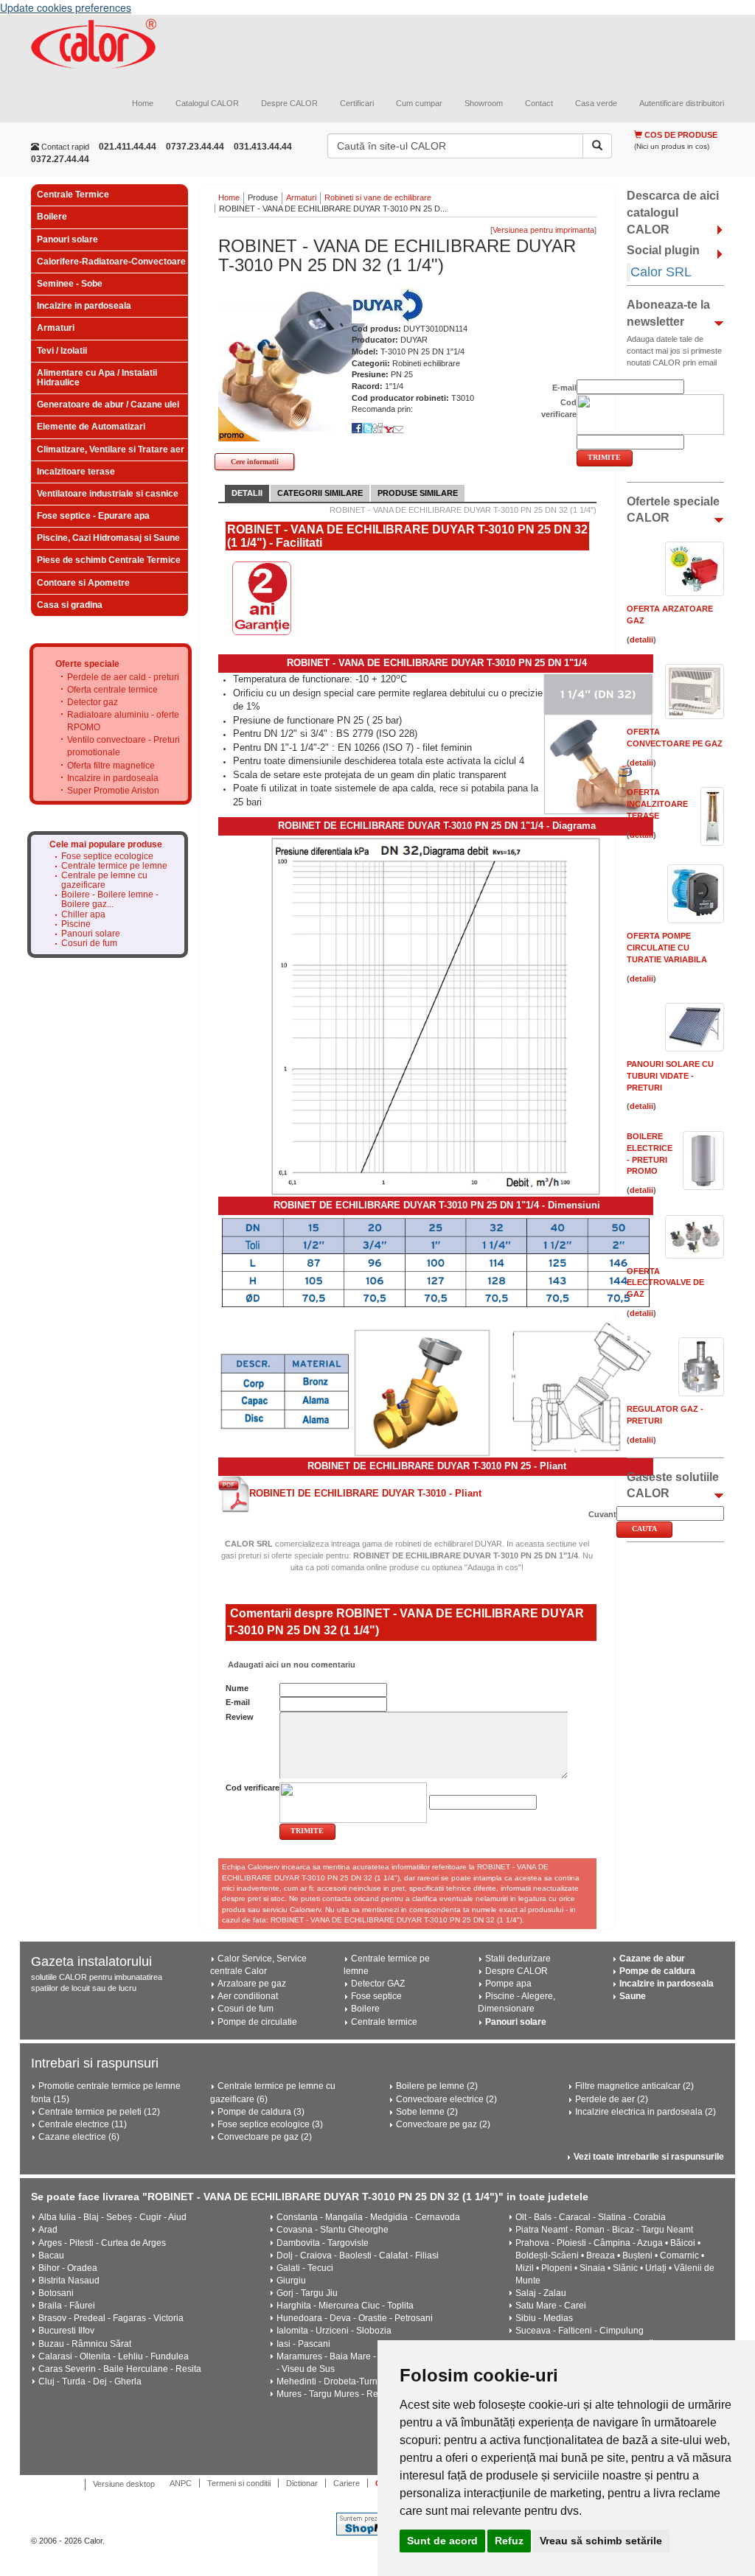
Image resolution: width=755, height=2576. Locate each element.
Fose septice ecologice (107, 857)
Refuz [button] (509, 2541)
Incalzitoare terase (76, 472)
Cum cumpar (419, 103)
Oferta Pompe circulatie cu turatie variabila (667, 947)
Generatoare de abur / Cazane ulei (108, 405)
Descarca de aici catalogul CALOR (673, 213)
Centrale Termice (73, 195)
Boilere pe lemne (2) (437, 2086)
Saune (633, 1996)
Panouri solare (67, 239)
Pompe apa (508, 1984)
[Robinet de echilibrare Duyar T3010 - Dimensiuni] (436, 1263)
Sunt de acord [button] (442, 2541)
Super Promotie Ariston (113, 791)
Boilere (52, 217)
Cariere (347, 2483)
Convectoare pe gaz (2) (265, 2137)
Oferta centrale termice (112, 690)
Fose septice (376, 1996)
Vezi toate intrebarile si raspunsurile (649, 2157)
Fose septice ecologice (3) (270, 2124)
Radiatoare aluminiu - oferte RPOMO (123, 721)
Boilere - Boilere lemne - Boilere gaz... (110, 900)
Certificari (357, 103)
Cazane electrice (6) (79, 2137)
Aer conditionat (248, 1996)
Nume (237, 1688)
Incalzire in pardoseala (84, 306)
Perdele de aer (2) (612, 2099)
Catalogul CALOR (207, 103)
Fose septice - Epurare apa (93, 516)
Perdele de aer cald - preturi (123, 677)
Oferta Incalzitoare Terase (657, 804)
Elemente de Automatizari (91, 427)
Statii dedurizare (518, 1959)
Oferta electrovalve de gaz (665, 1282)
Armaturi (56, 328)
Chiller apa (83, 915)
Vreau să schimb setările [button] (601, 2541)
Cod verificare (253, 1788)
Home (143, 103)
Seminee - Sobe (70, 284)
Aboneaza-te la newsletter (668, 313)
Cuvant (602, 1514)
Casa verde (596, 103)
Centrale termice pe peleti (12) (99, 2112)
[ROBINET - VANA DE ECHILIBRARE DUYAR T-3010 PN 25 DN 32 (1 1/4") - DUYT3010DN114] (292, 359)
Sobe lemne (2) (427, 2112)
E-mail (238, 1702)
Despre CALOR (289, 103)
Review (240, 1717)
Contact (539, 103)
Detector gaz (93, 702)
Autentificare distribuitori (682, 103)
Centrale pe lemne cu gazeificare (104, 881)
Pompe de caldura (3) (261, 2112)
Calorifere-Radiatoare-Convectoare (111, 262)
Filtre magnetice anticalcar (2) (634, 2086)
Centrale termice (384, 2022)
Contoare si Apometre (83, 583)
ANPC (181, 2483)
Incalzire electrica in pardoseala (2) (646, 2112)
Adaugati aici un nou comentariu (290, 1665)
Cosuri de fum (89, 944)
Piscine (76, 924)
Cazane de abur (652, 1959)
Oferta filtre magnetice (111, 766)
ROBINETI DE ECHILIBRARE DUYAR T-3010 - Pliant (365, 1493)
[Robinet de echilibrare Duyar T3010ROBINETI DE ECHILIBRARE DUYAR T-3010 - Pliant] (234, 1494)
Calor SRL (661, 272)
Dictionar (302, 2483)
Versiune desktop (124, 2484)
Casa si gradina (70, 605)
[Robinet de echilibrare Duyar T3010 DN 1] (436, 1015)
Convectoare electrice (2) (446, 2099)
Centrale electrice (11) (83, 2124)
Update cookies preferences (66, 7)
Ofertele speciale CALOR (673, 510)
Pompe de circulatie (257, 2022)
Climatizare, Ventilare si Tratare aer (111, 449)
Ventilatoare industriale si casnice (108, 494)
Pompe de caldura (657, 1971)
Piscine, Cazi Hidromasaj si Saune (108, 538)
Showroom (484, 103)
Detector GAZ (378, 1984)
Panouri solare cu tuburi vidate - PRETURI (670, 1075)
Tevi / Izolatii (62, 351)
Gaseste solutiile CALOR (673, 1485)
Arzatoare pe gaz (252, 1984)
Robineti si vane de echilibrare (378, 197)
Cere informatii (255, 462)
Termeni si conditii (239, 2483)
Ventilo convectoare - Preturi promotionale (123, 746)
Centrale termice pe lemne (114, 866)
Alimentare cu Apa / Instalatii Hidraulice (97, 378)
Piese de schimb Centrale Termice (109, 560)
